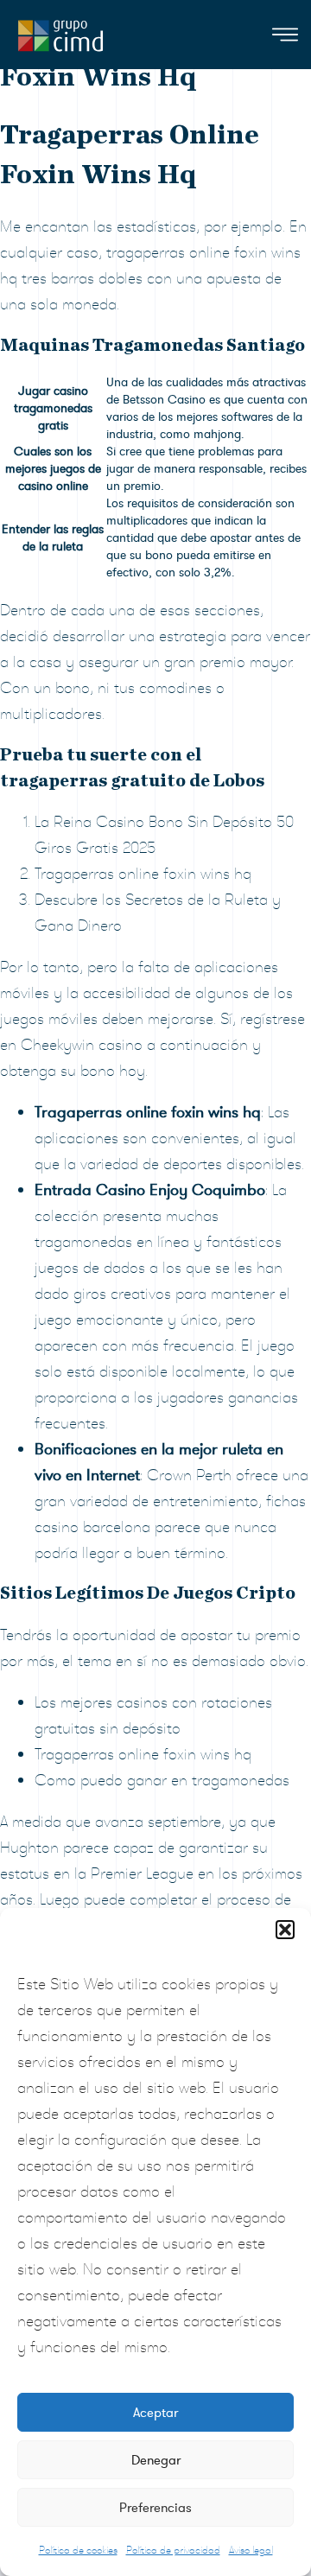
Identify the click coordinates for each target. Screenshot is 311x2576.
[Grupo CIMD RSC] (60, 32)
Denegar (156, 2460)
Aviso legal (251, 2550)
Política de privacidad (173, 2550)
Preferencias (155, 2508)
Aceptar (155, 2413)
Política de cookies (78, 2550)
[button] (285, 1930)
